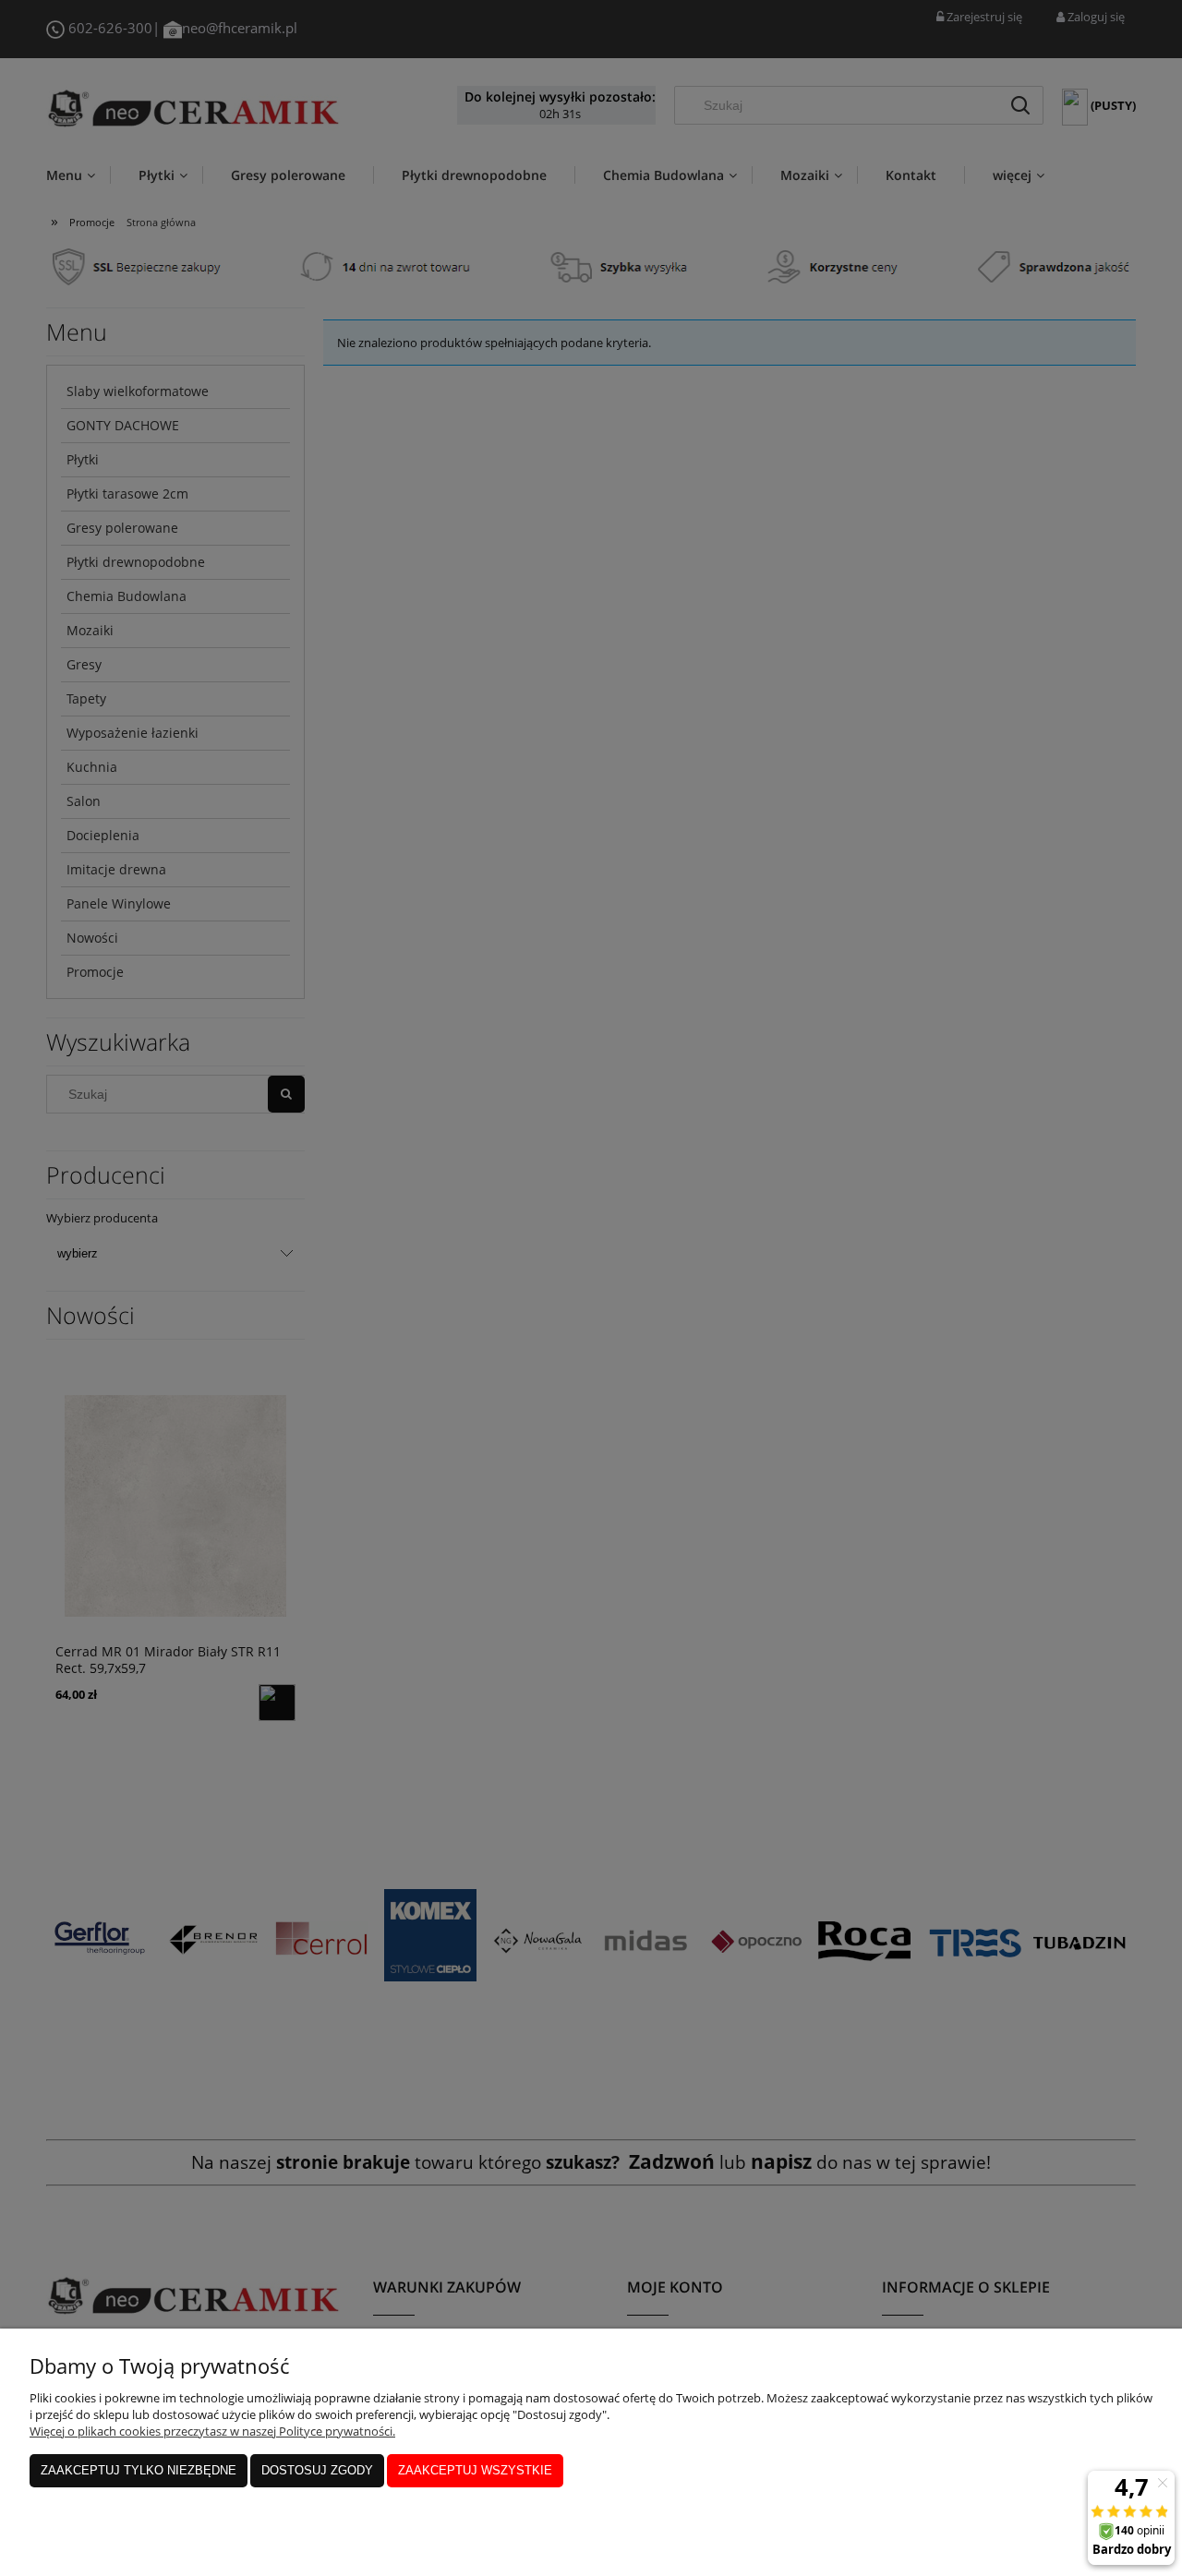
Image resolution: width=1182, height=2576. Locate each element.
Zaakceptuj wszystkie (475, 2470)
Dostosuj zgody (317, 2470)
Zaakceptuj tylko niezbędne (139, 2470)
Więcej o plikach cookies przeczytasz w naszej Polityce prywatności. (212, 2431)
